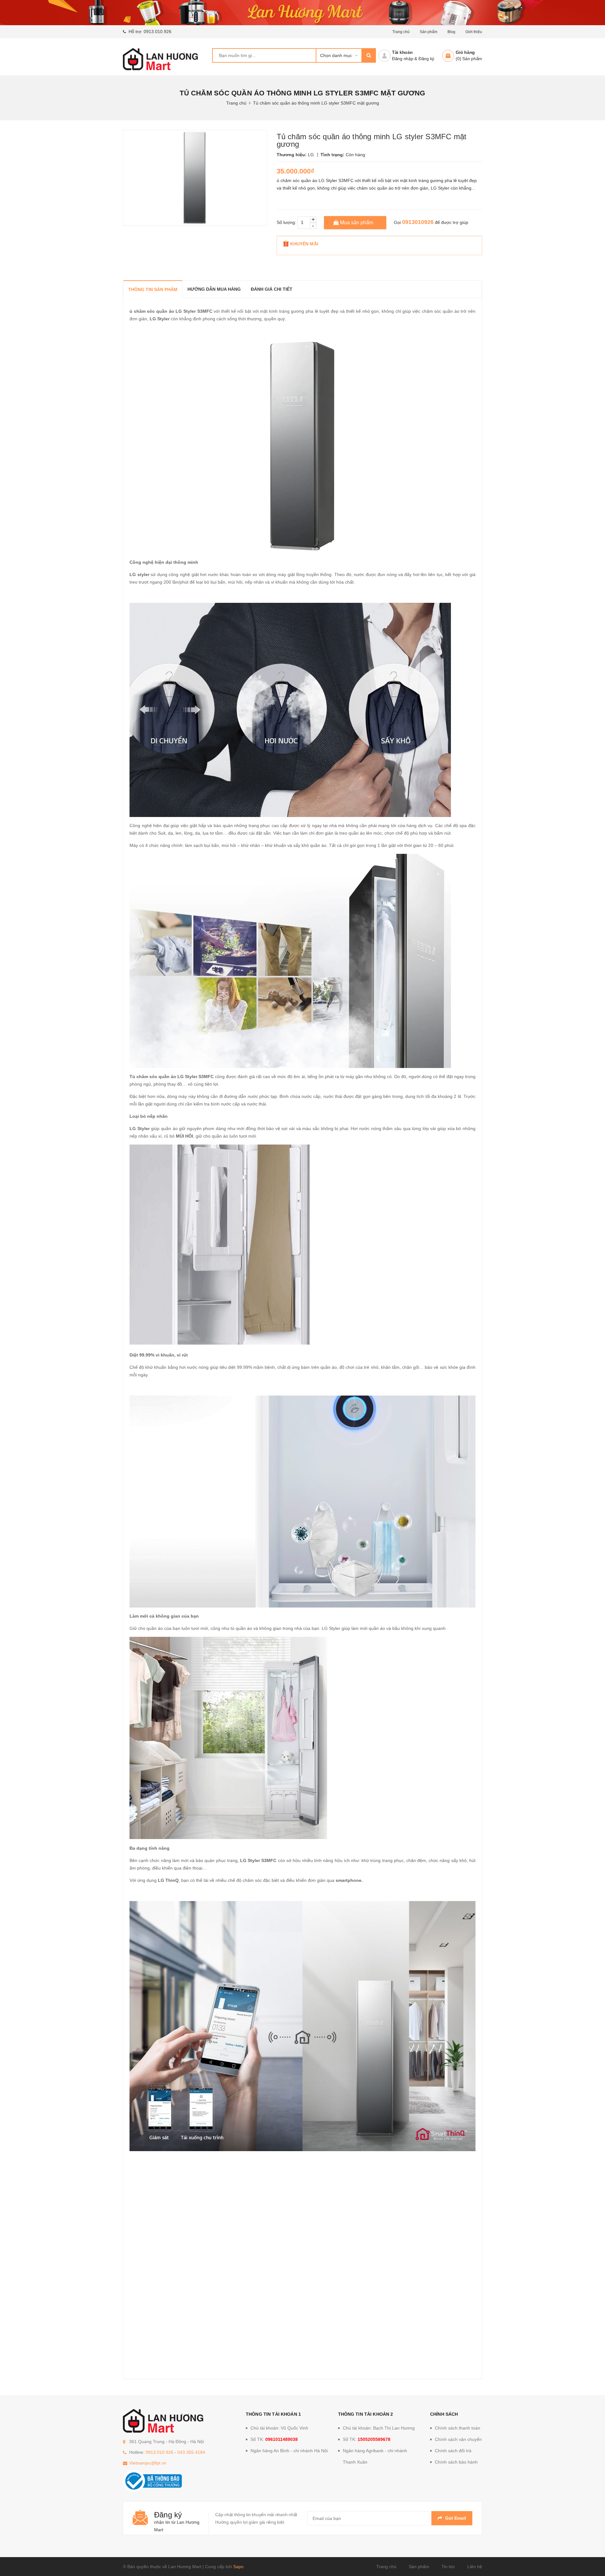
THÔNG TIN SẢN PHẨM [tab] (153, 289)
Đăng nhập (403, 59)
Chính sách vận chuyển (458, 2439)
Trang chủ (401, 32)
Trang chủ (386, 2567)
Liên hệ (475, 2567)
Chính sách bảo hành (456, 2462)
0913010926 (418, 222)
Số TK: (274, 2439)
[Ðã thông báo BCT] (152, 2481)
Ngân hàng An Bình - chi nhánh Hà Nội (289, 2451)
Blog (451, 32)
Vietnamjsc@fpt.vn (148, 2463)
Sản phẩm (419, 2567)
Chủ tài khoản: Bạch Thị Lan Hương (379, 2428)
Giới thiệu (474, 32)
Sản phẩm (429, 32)
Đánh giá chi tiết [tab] (272, 289)
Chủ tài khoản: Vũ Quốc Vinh (279, 2428)
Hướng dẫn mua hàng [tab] (214, 289)
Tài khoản (402, 52)
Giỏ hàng (465, 52)
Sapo (238, 2567)
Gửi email (456, 2518)
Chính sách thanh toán (458, 2428)
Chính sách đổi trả (453, 2451)
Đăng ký (426, 59)
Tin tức (448, 2567)
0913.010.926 (158, 31)
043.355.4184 (191, 2452)
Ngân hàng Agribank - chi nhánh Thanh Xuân (375, 2456)
